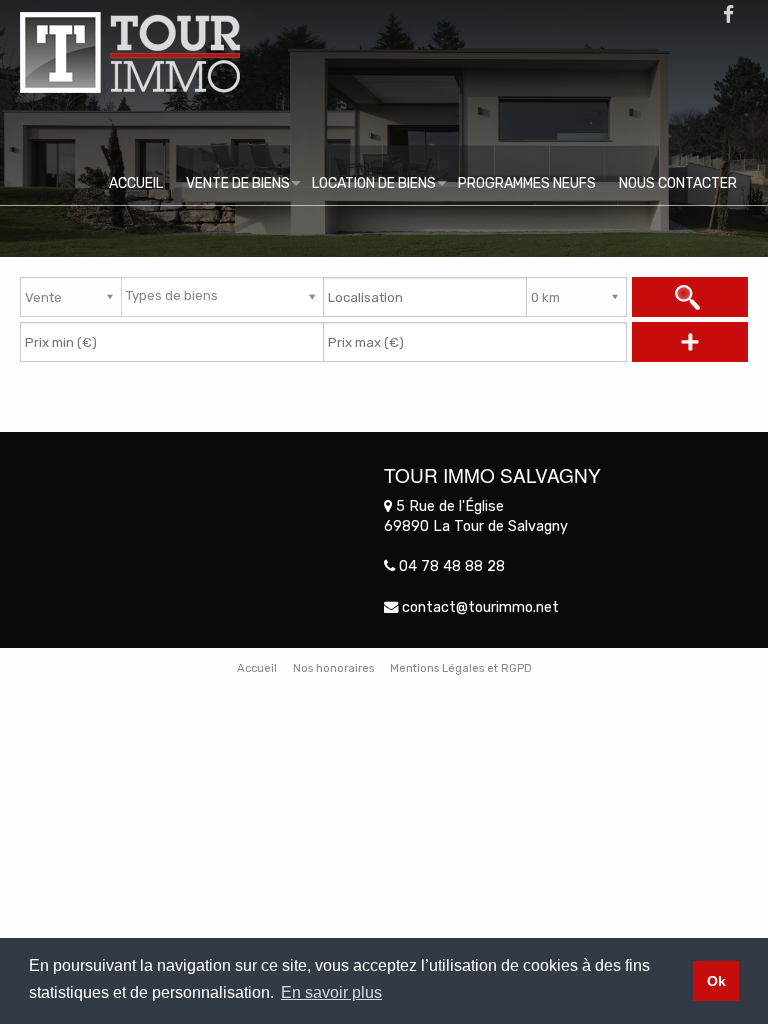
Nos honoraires (333, 668)
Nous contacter (678, 183)
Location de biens (374, 183)
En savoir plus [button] (331, 992)
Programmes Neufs (527, 183)
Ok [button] (716, 981)
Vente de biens (238, 183)
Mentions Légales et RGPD (461, 668)
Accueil (136, 183)
